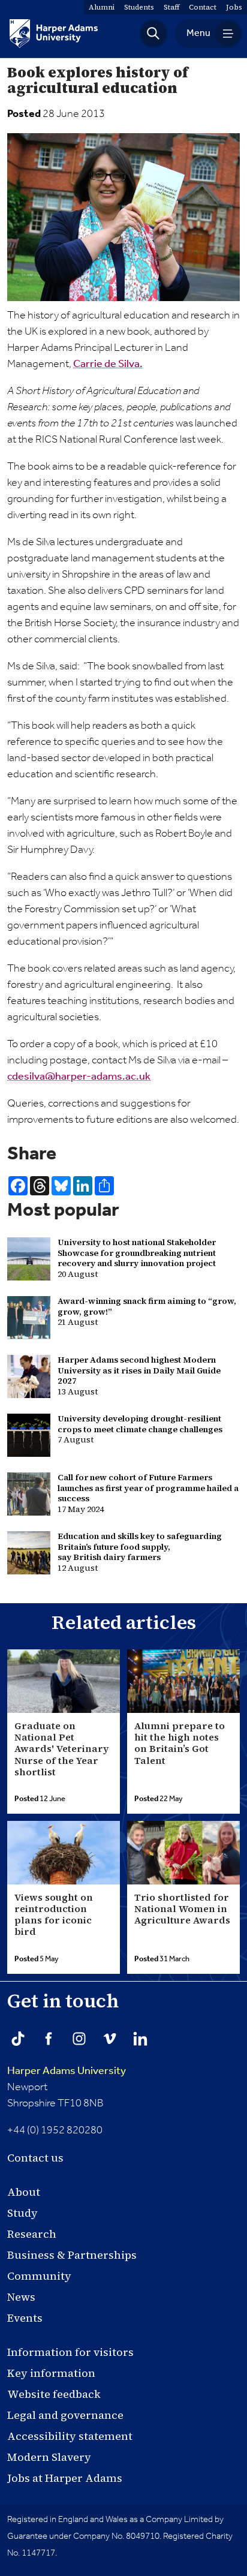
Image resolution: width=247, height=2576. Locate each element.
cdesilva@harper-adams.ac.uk (79, 1077)
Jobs (234, 7)
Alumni (102, 7)
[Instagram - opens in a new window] (79, 2039)
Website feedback (54, 2394)
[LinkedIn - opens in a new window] (140, 2039)
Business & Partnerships (72, 2255)
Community (39, 2276)
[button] (153, 34)
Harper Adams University (67, 2071)
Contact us (35, 2158)
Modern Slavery (49, 2457)
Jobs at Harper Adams (65, 2478)
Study (22, 2213)
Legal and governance (65, 2415)
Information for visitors (70, 2352)
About (24, 2192)
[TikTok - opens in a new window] (18, 2039)
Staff (171, 7)
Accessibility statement (70, 2436)
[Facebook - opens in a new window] (49, 2039)
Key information (51, 2373)
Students (139, 7)
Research (32, 2234)
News (21, 2297)
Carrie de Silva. (108, 364)
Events (25, 2318)
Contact (203, 7)
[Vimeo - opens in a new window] (110, 2039)
